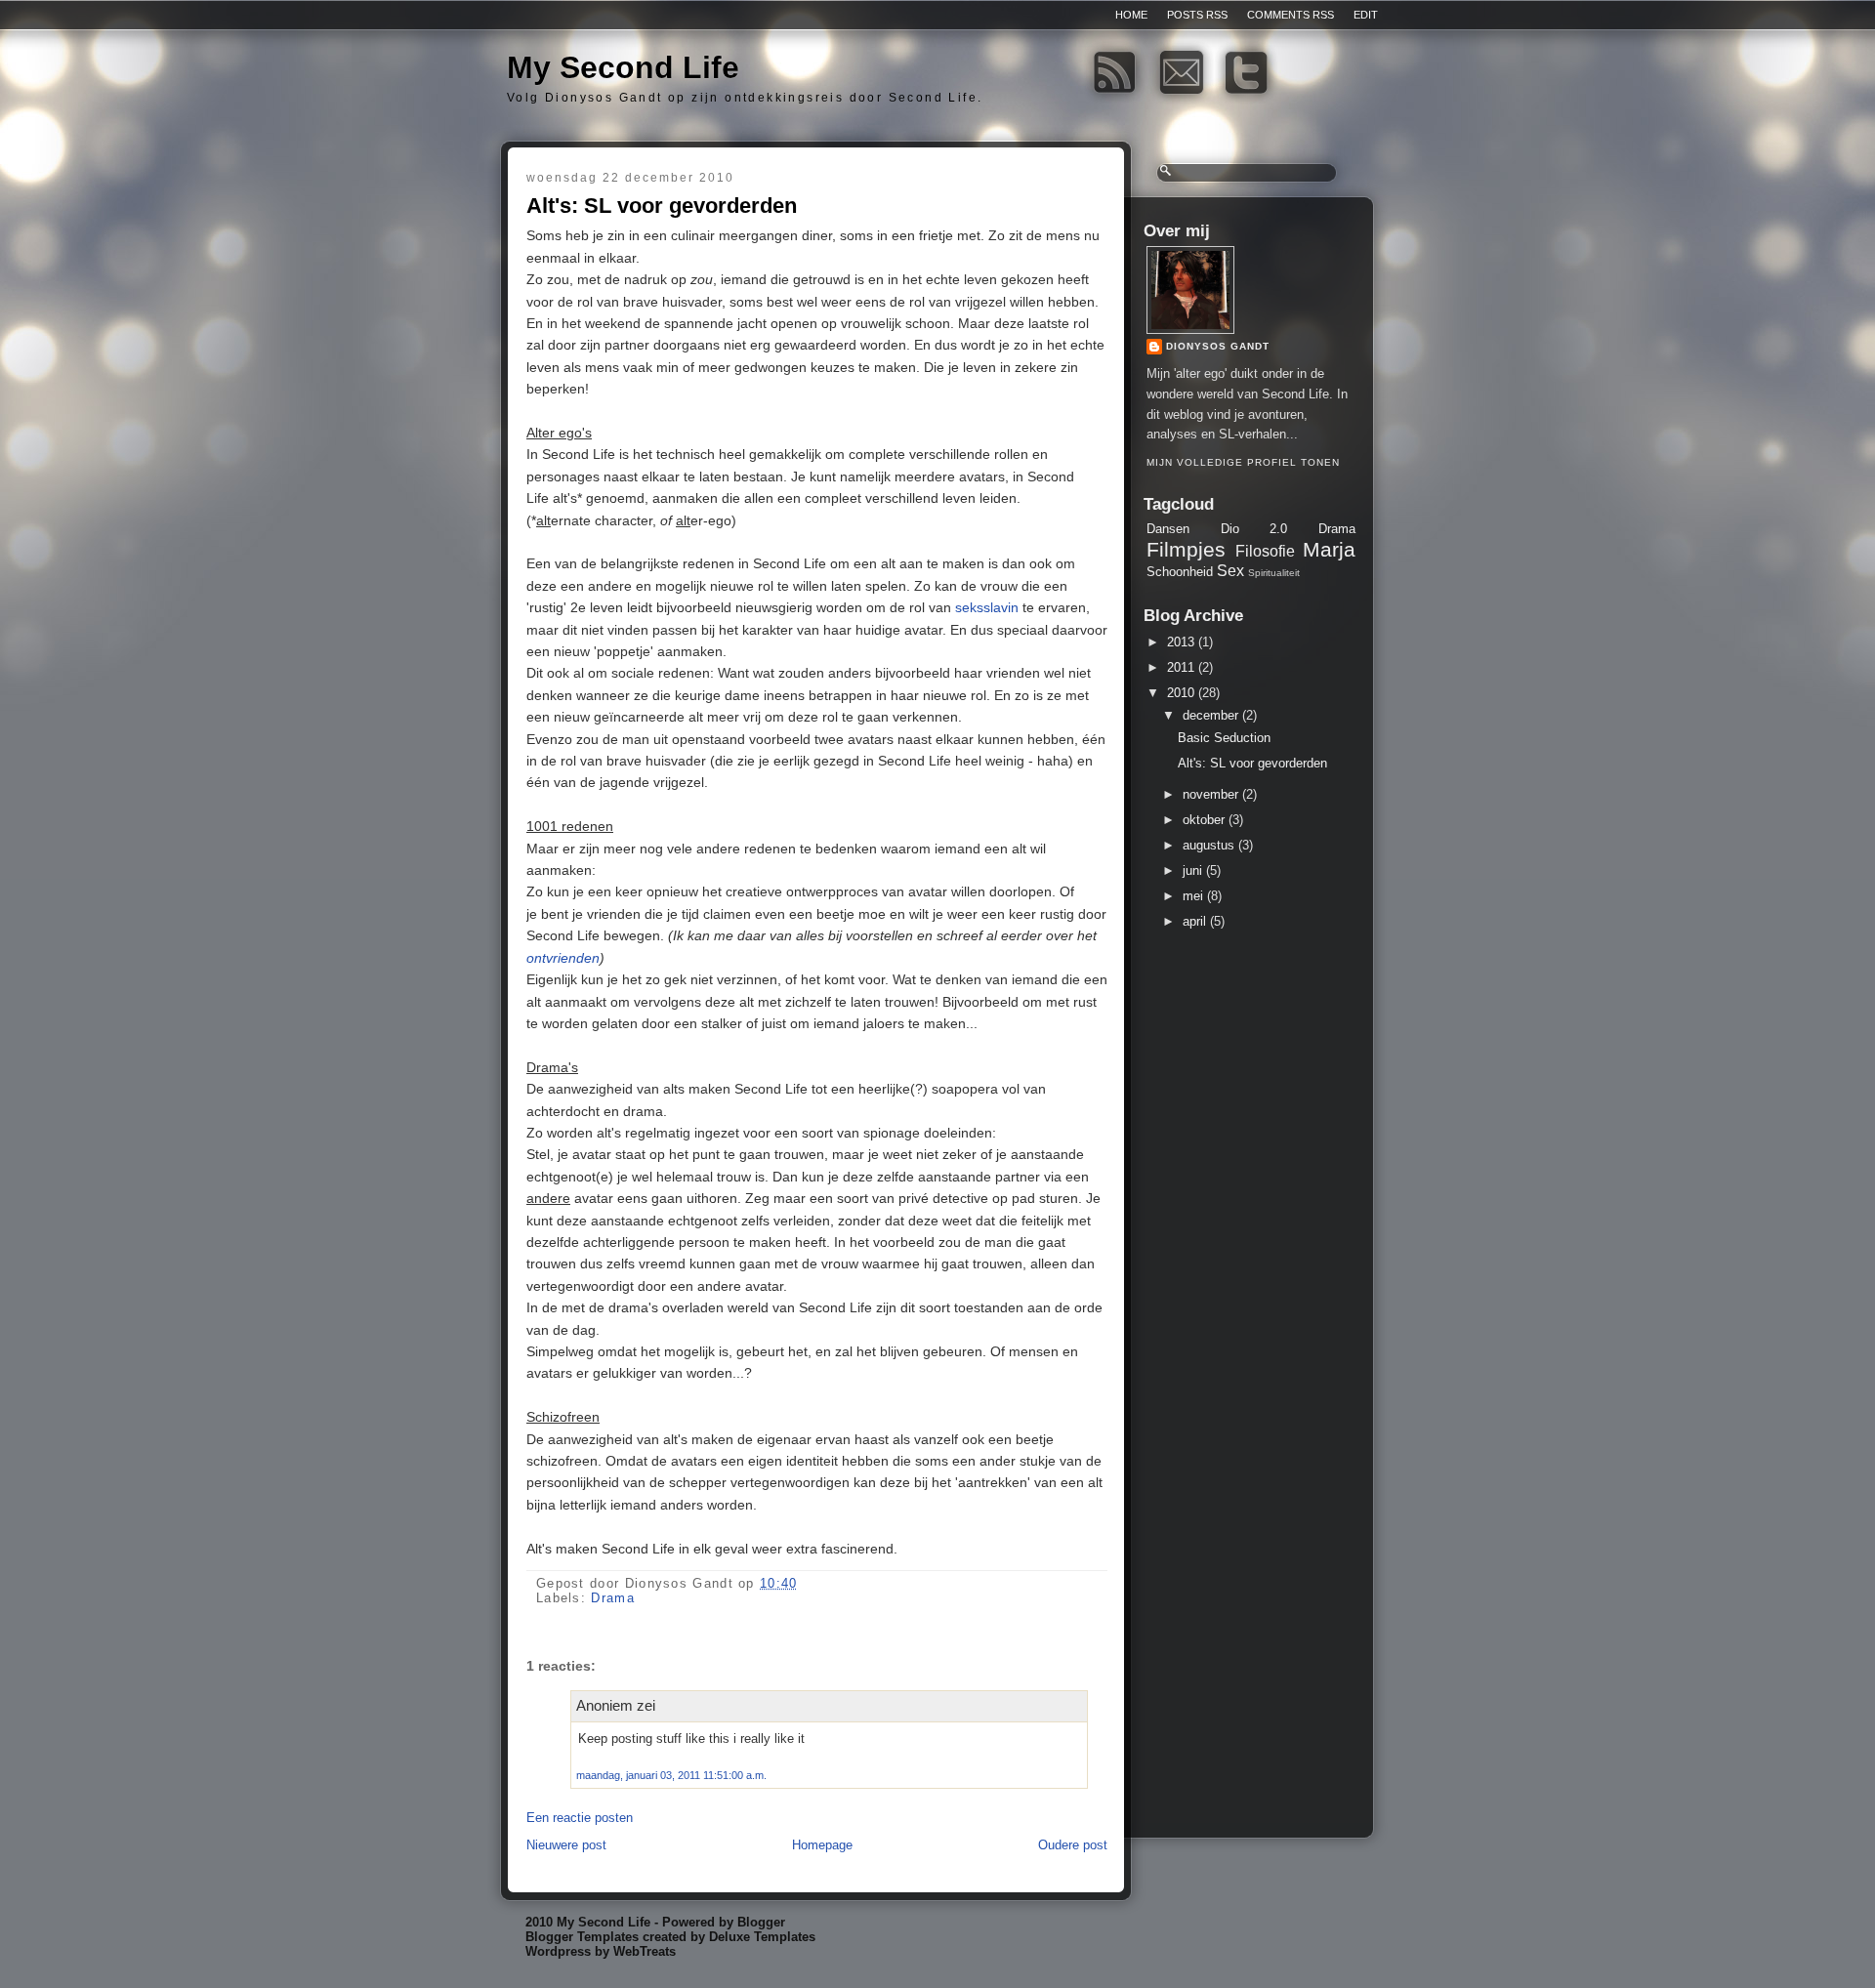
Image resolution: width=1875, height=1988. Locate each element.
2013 (1181, 642)
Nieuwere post (566, 1845)
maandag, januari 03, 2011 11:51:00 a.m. (671, 1775)
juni (1192, 870)
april (1194, 921)
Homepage (822, 1845)
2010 (1181, 693)
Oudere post (1073, 1845)
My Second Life (623, 67)
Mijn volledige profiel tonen (1243, 462)
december (1210, 715)
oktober (1204, 820)
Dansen (1168, 529)
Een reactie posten (580, 1818)
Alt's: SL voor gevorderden (662, 206)
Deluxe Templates (762, 1937)
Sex (1230, 571)
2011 (1181, 667)
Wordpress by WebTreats (601, 1951)
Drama (613, 1598)
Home (1131, 15)
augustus (1208, 845)
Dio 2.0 (1254, 529)
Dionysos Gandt (1218, 346)
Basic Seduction (1224, 738)
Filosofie (1265, 551)
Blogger (761, 1922)
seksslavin (987, 607)
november (1210, 794)
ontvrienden (563, 958)
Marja (1329, 549)
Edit (1366, 15)
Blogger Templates (582, 1937)
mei (1193, 896)
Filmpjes (1186, 549)
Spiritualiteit (1274, 573)
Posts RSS (1197, 15)
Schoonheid (1180, 572)
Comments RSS (1291, 15)
